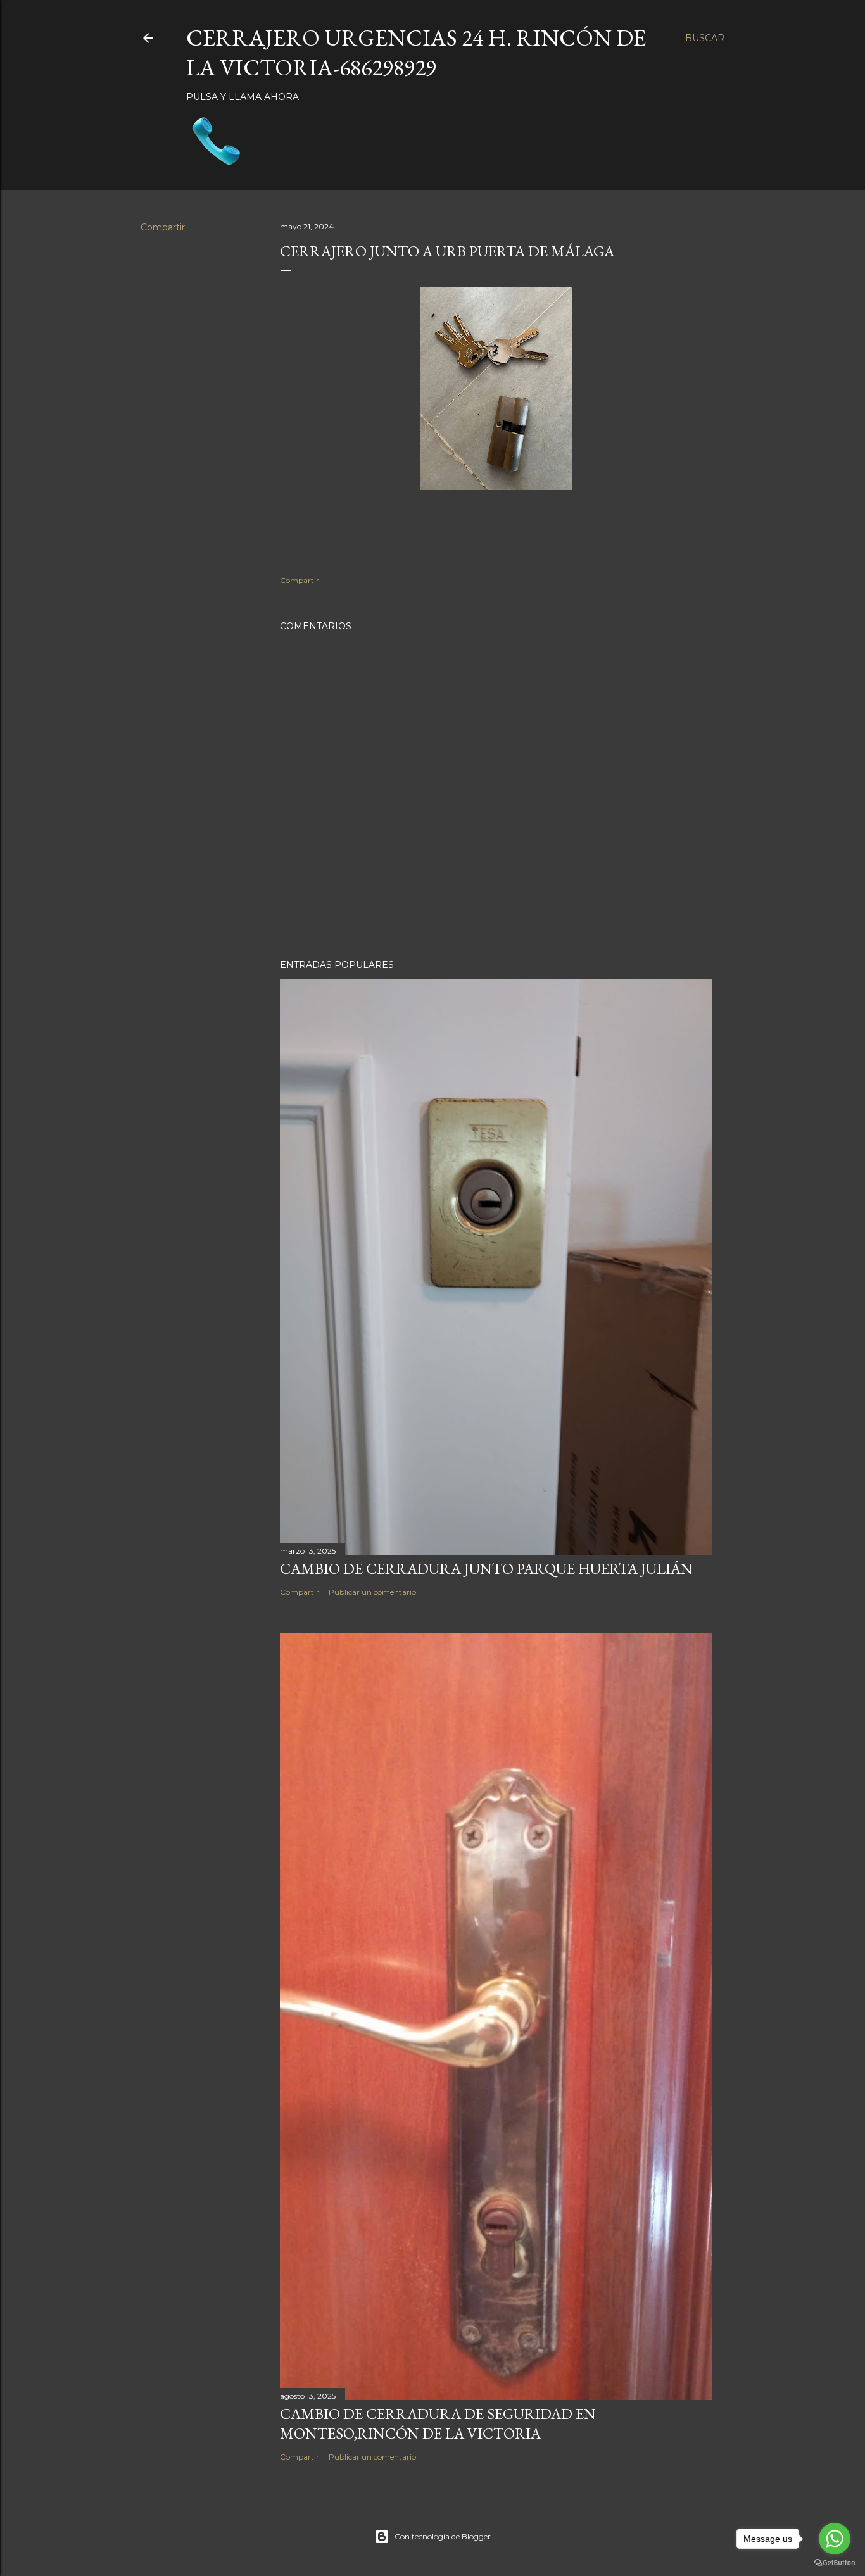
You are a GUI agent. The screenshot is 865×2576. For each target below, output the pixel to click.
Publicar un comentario (372, 1592)
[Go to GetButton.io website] (835, 2563)
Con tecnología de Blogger (443, 2536)
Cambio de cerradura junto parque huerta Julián (486, 1568)
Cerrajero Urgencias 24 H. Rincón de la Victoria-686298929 (416, 53)
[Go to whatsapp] (835, 2539)
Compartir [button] (163, 227)
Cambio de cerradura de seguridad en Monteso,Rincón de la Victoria (438, 2423)
